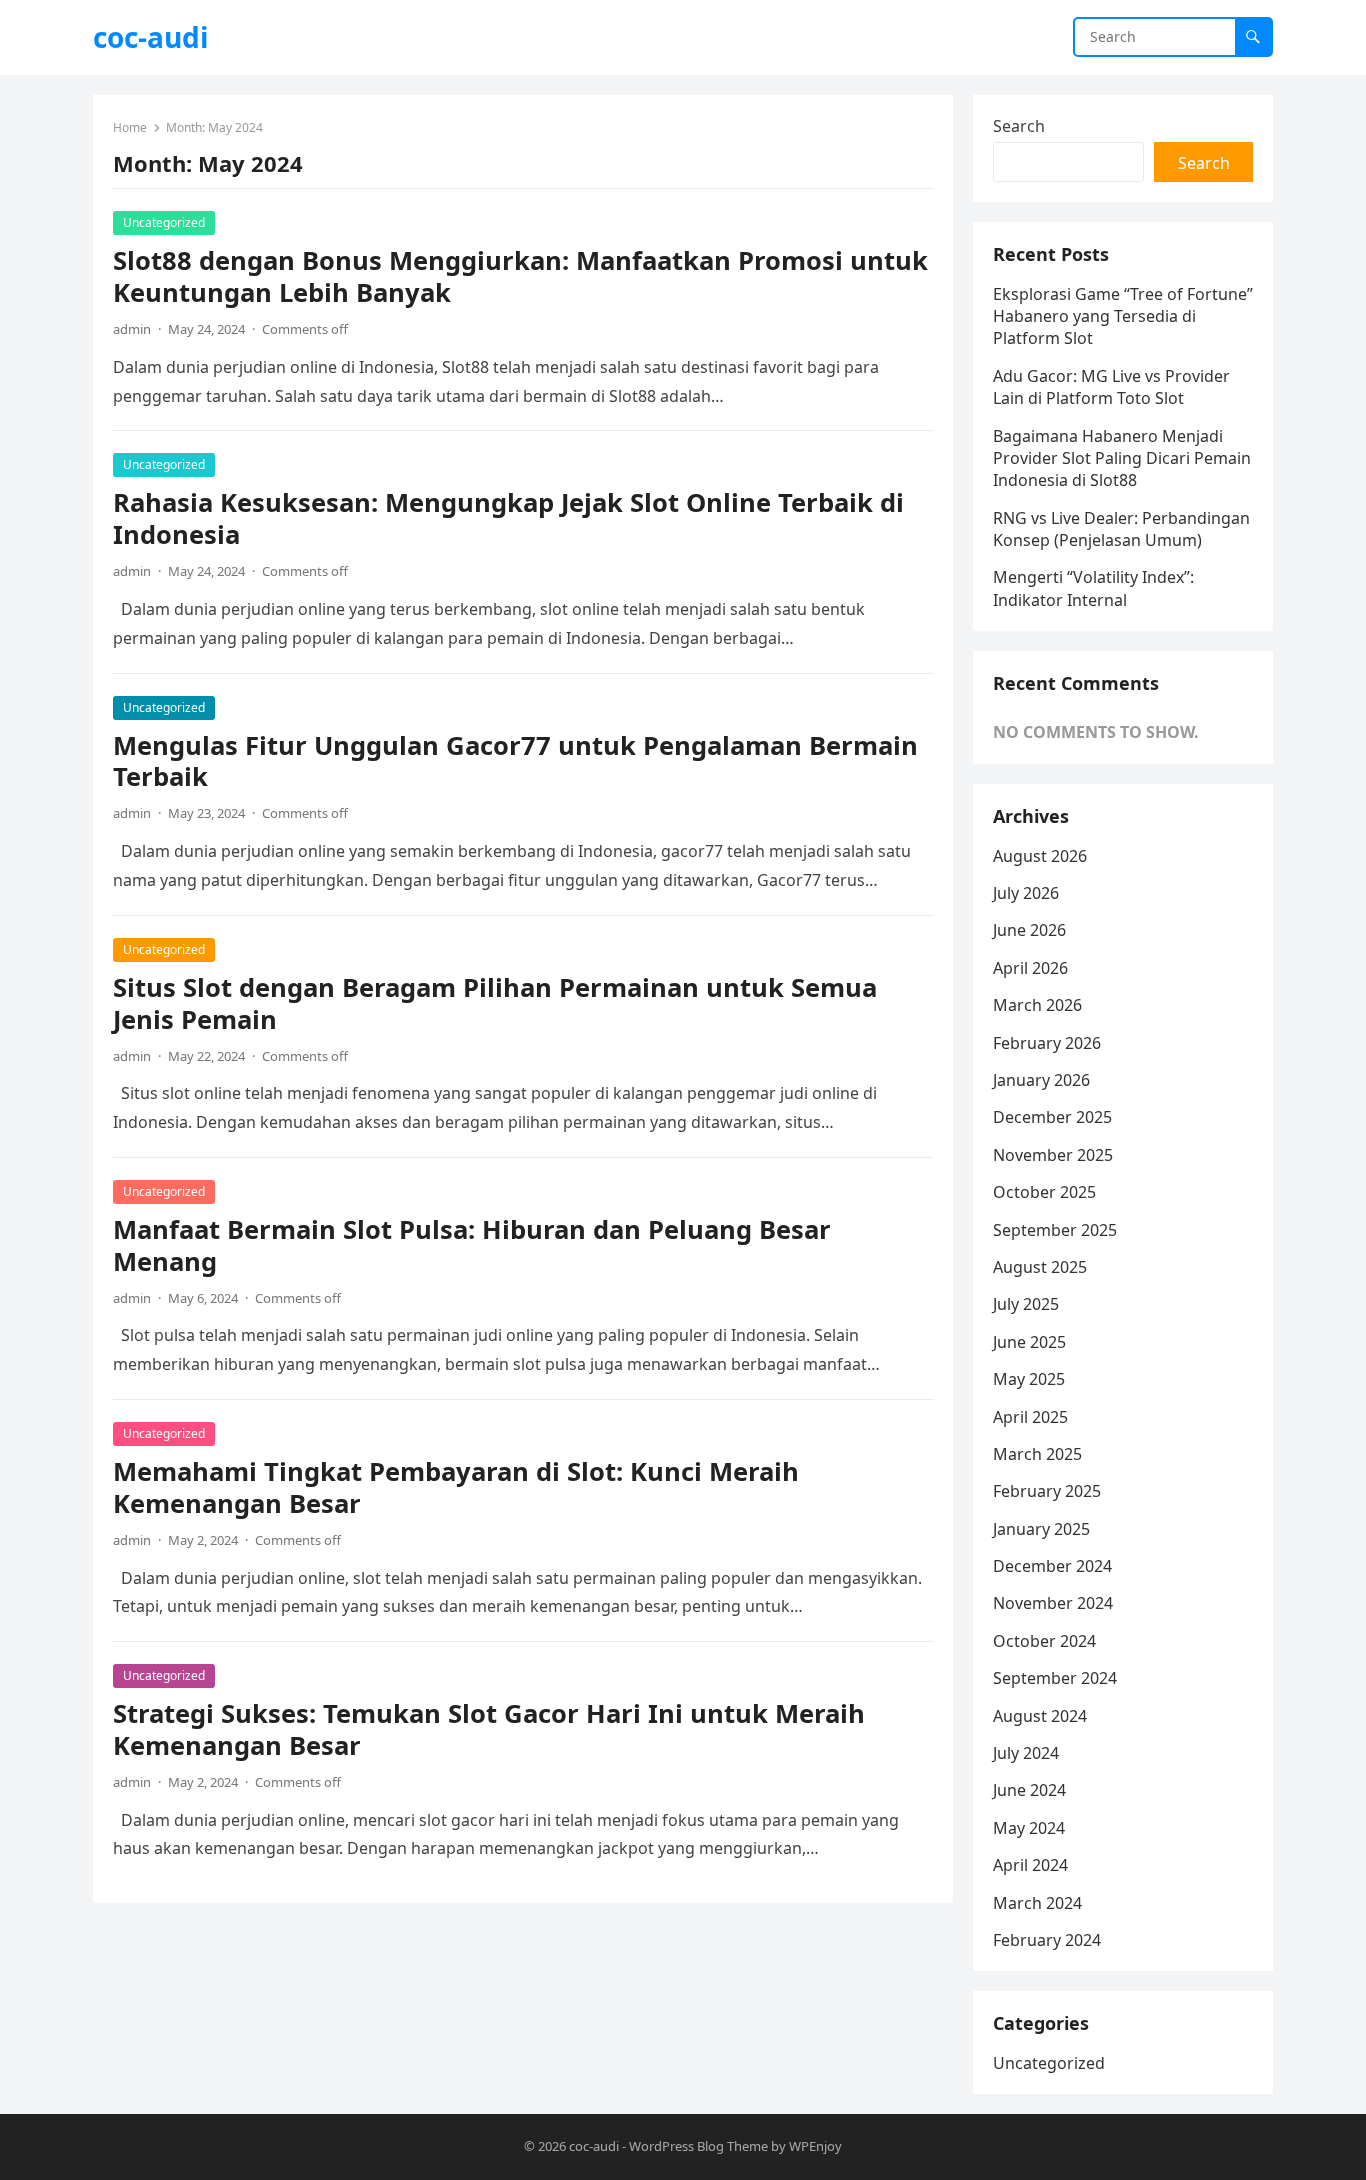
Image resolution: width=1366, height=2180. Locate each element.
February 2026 (1047, 1043)
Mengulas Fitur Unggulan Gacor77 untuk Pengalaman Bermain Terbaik (515, 761)
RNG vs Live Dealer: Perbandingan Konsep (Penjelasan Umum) (1121, 529)
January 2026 (1041, 1080)
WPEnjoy (815, 2146)
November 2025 (1053, 1155)
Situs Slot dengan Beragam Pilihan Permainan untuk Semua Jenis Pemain (495, 1003)
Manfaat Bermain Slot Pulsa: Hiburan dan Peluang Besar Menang (472, 1245)
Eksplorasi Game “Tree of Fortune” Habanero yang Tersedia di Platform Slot (1123, 316)
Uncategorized (164, 222)
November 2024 (1053, 1603)
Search (1019, 126)
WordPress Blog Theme (698, 2146)
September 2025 (1055, 1230)
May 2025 (1029, 1379)
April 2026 (1030, 968)
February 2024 (1047, 1940)
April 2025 (1030, 1417)
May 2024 (1029, 1828)
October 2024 (1044, 1641)
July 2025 (1026, 1304)
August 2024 (1040, 1716)
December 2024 (1052, 1566)
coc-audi (151, 37)
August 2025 (1040, 1267)
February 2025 (1047, 1491)
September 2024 (1055, 1678)
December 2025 (1052, 1117)
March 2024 (1037, 1903)
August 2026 (1040, 856)
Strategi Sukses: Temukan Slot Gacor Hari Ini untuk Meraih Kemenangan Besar (489, 1729)
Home (130, 127)
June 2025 (1029, 1342)
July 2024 (1026, 1753)
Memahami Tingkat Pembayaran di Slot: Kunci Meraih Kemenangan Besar (456, 1487)
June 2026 (1029, 930)
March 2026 (1037, 1005)
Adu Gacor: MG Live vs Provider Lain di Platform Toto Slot (1111, 387)
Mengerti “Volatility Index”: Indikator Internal (1093, 588)
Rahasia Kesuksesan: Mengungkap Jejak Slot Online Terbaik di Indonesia (508, 518)
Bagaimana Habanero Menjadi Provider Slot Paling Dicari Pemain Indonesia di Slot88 (1122, 458)
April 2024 (1030, 1865)
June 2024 (1029, 1790)
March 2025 (1037, 1454)
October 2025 (1044, 1192)
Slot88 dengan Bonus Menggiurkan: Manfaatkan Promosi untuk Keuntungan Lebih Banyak (520, 276)
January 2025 (1041, 1529)
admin (132, 329)
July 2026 (1026, 893)
